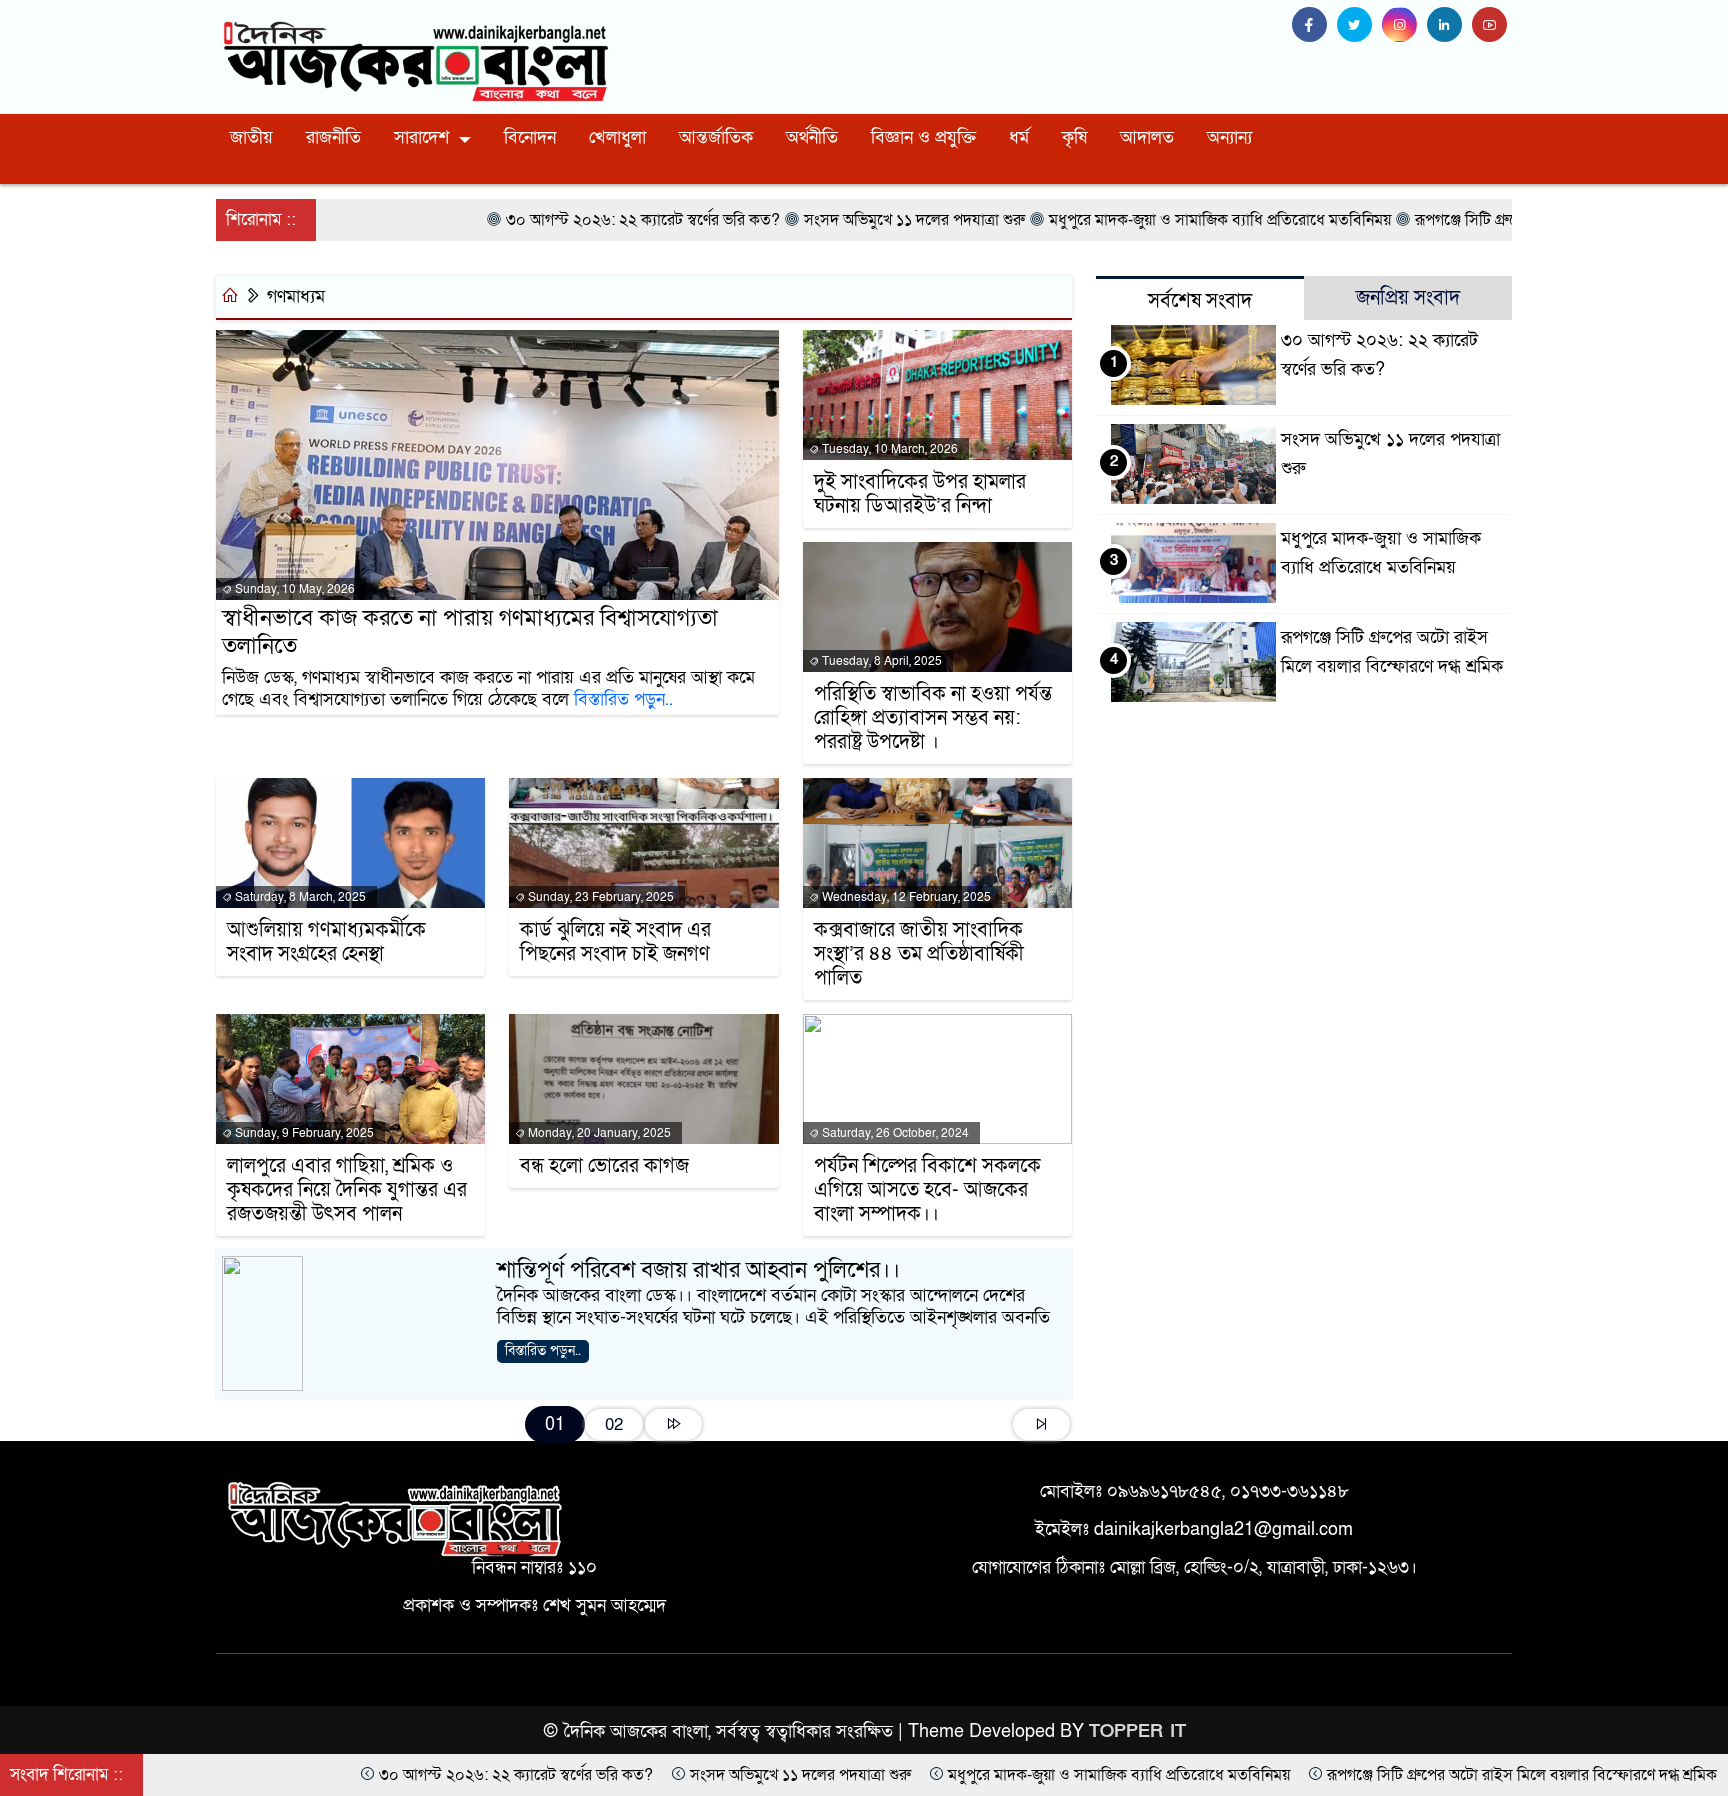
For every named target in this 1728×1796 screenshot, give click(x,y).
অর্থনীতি (812, 137)
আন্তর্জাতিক (716, 137)
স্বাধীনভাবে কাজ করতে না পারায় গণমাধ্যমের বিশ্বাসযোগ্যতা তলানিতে (470, 632)
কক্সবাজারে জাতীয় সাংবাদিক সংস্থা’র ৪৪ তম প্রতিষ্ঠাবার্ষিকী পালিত (919, 954)
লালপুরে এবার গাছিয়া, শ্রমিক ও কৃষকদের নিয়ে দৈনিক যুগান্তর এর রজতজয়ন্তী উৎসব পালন (347, 1190)
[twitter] (1359, 25)
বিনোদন (530, 137)
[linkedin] (1449, 25)
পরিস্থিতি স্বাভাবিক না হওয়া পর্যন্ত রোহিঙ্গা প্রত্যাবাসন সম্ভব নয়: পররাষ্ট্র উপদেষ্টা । (933, 718)
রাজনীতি (333, 137)
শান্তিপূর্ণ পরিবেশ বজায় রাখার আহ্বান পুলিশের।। (698, 1270)
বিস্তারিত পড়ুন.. (623, 699)
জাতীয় (251, 137)
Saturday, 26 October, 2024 (894, 1133)
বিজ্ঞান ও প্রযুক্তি (923, 137)
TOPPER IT (1137, 1731)
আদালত (1147, 137)
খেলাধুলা (617, 137)
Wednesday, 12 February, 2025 (905, 897)
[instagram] (1404, 25)
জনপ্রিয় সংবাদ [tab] (1408, 298)
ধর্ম (1019, 137)
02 (614, 1424)
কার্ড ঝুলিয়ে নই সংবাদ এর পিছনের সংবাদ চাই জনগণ (615, 942)
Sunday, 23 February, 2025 (599, 897)
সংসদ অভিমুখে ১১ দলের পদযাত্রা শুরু (607, 1775)
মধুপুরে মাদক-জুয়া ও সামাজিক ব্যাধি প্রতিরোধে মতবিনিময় (926, 1775)
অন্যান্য (1229, 137)
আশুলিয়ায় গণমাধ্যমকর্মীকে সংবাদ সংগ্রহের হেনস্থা (326, 942)
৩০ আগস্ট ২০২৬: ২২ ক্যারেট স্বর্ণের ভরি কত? (323, 1775)
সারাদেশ (421, 137)
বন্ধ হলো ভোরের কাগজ (604, 1166)
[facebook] (1314, 25)
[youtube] (1492, 25)
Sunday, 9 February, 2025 (303, 1133)
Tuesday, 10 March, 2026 (888, 449)
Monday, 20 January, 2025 (598, 1133)
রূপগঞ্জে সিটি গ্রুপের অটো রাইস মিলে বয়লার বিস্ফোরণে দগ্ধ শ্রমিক (1329, 1775)
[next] (673, 1424)
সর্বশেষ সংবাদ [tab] (1200, 301)
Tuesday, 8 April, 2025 (880, 661)
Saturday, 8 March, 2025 (299, 897)
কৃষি (1074, 137)
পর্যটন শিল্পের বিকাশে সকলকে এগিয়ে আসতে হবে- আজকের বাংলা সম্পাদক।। (927, 1190)
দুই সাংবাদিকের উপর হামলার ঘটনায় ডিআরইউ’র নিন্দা (920, 494)
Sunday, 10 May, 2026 (293, 589)
